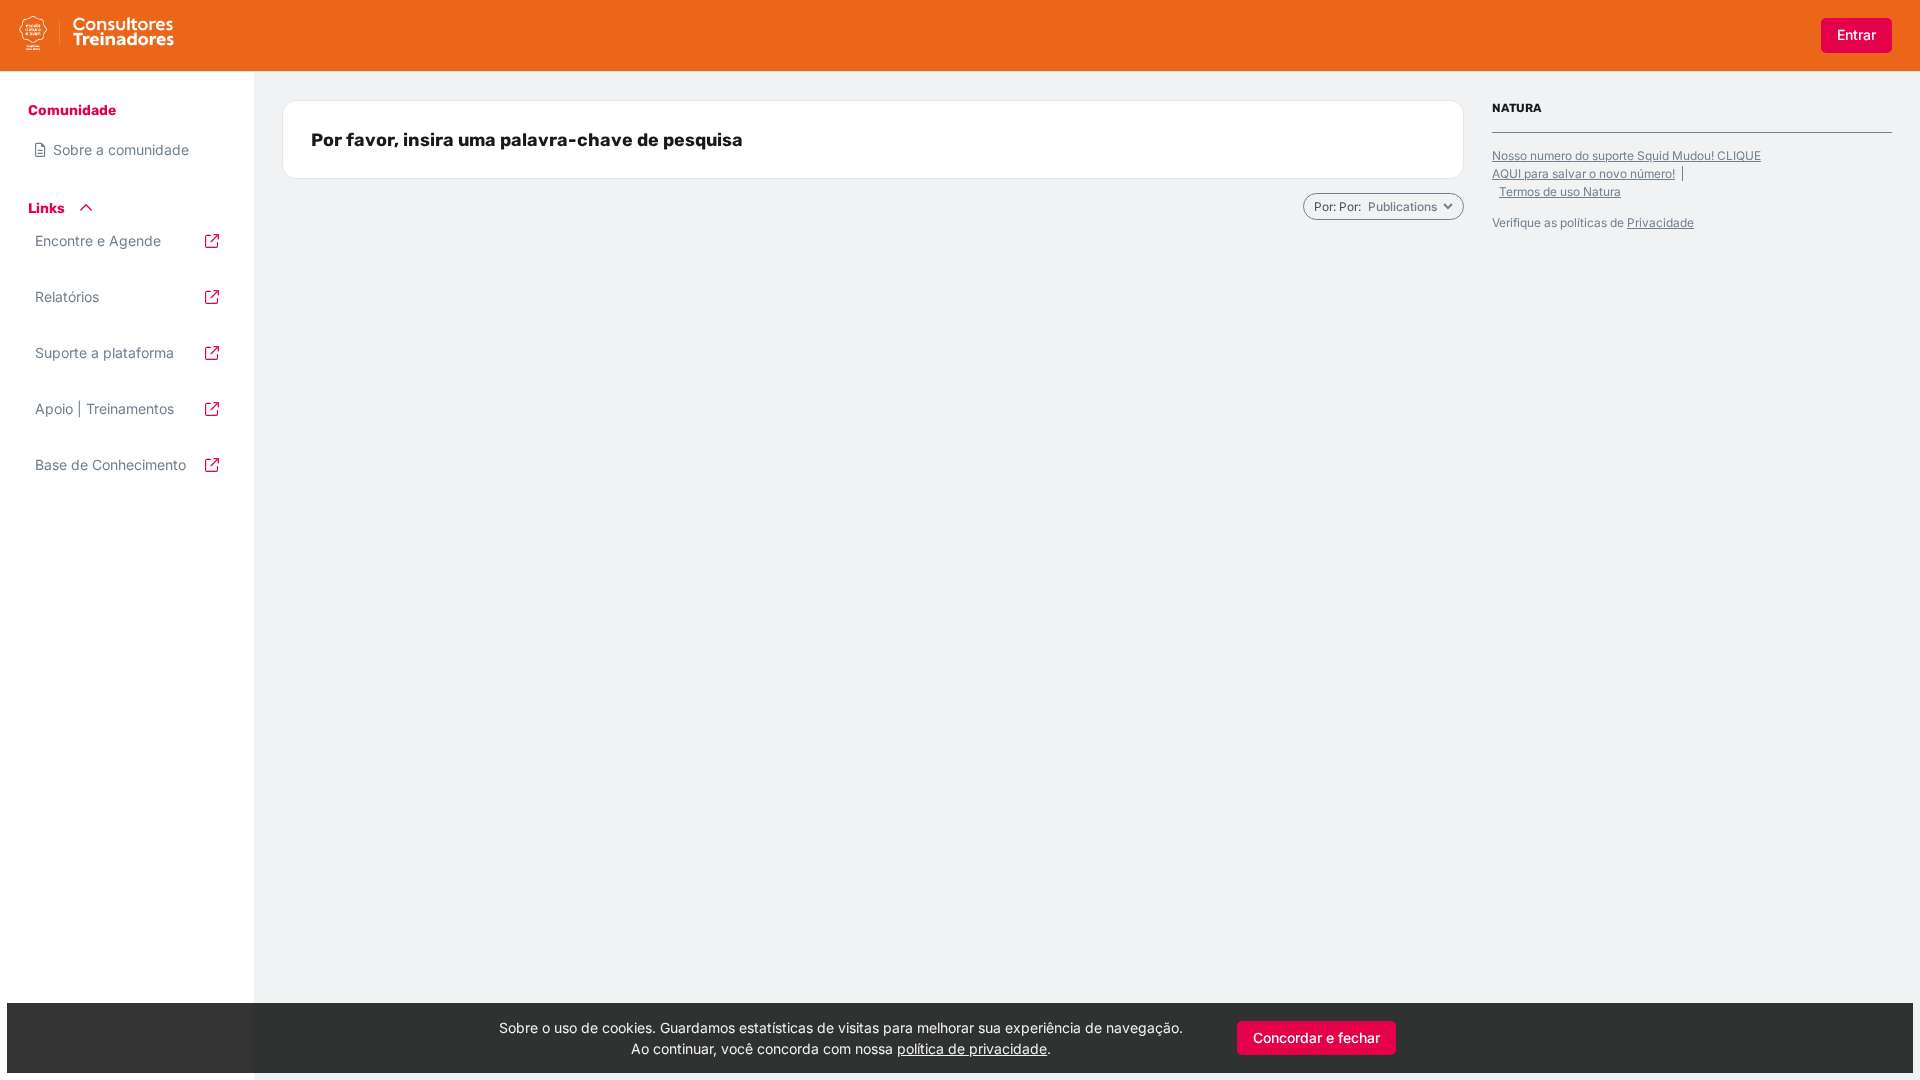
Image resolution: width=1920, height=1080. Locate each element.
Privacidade (1660, 222)
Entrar (1856, 34)
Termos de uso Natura (1560, 191)
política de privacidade (972, 1048)
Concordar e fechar (1316, 1037)
